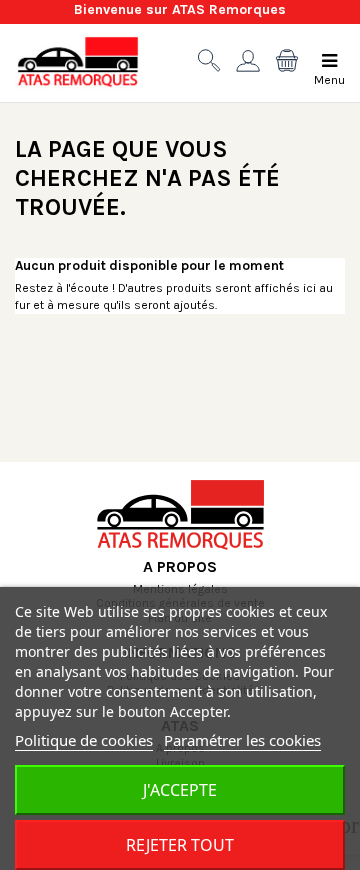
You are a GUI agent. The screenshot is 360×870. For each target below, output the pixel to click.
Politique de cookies (84, 740)
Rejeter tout (180, 845)
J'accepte (180, 790)
